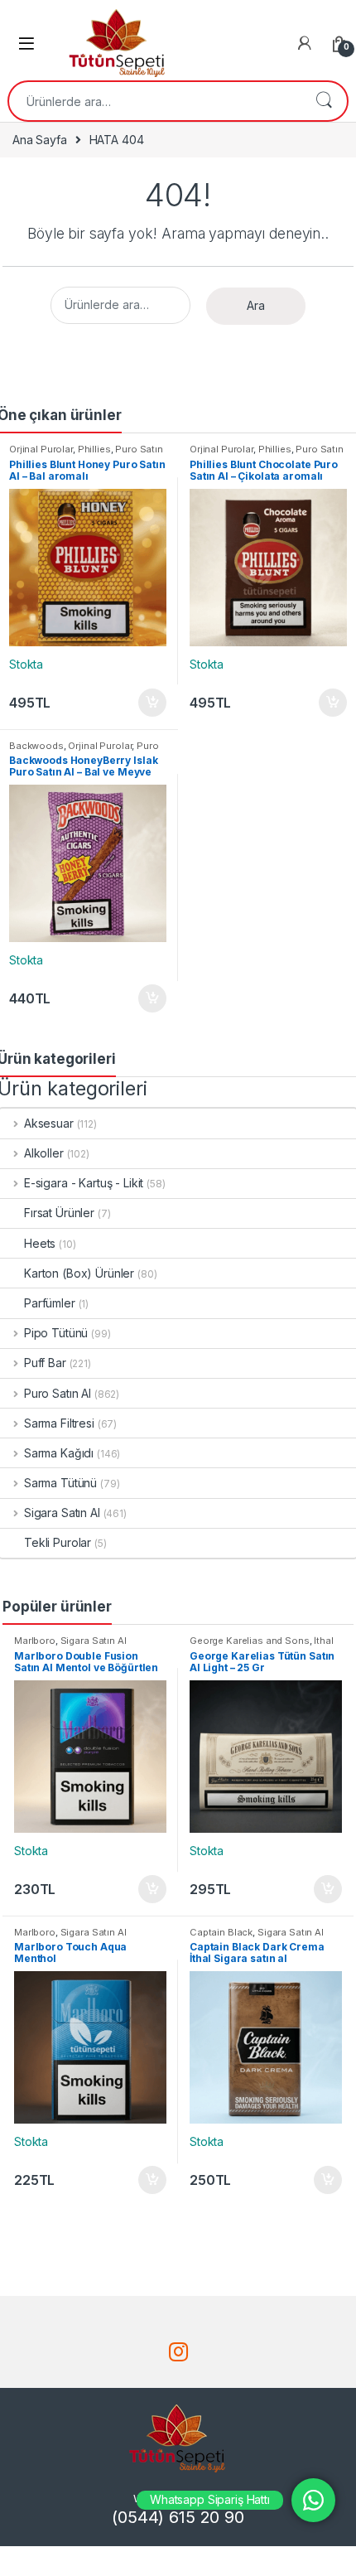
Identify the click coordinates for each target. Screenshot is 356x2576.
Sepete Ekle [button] (147, 703)
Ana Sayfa (40, 140)
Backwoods (36, 746)
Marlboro (35, 1641)
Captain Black (221, 1932)
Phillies (94, 449)
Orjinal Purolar (41, 449)
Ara (324, 101)
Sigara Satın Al (94, 1641)
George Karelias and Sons (250, 1641)
